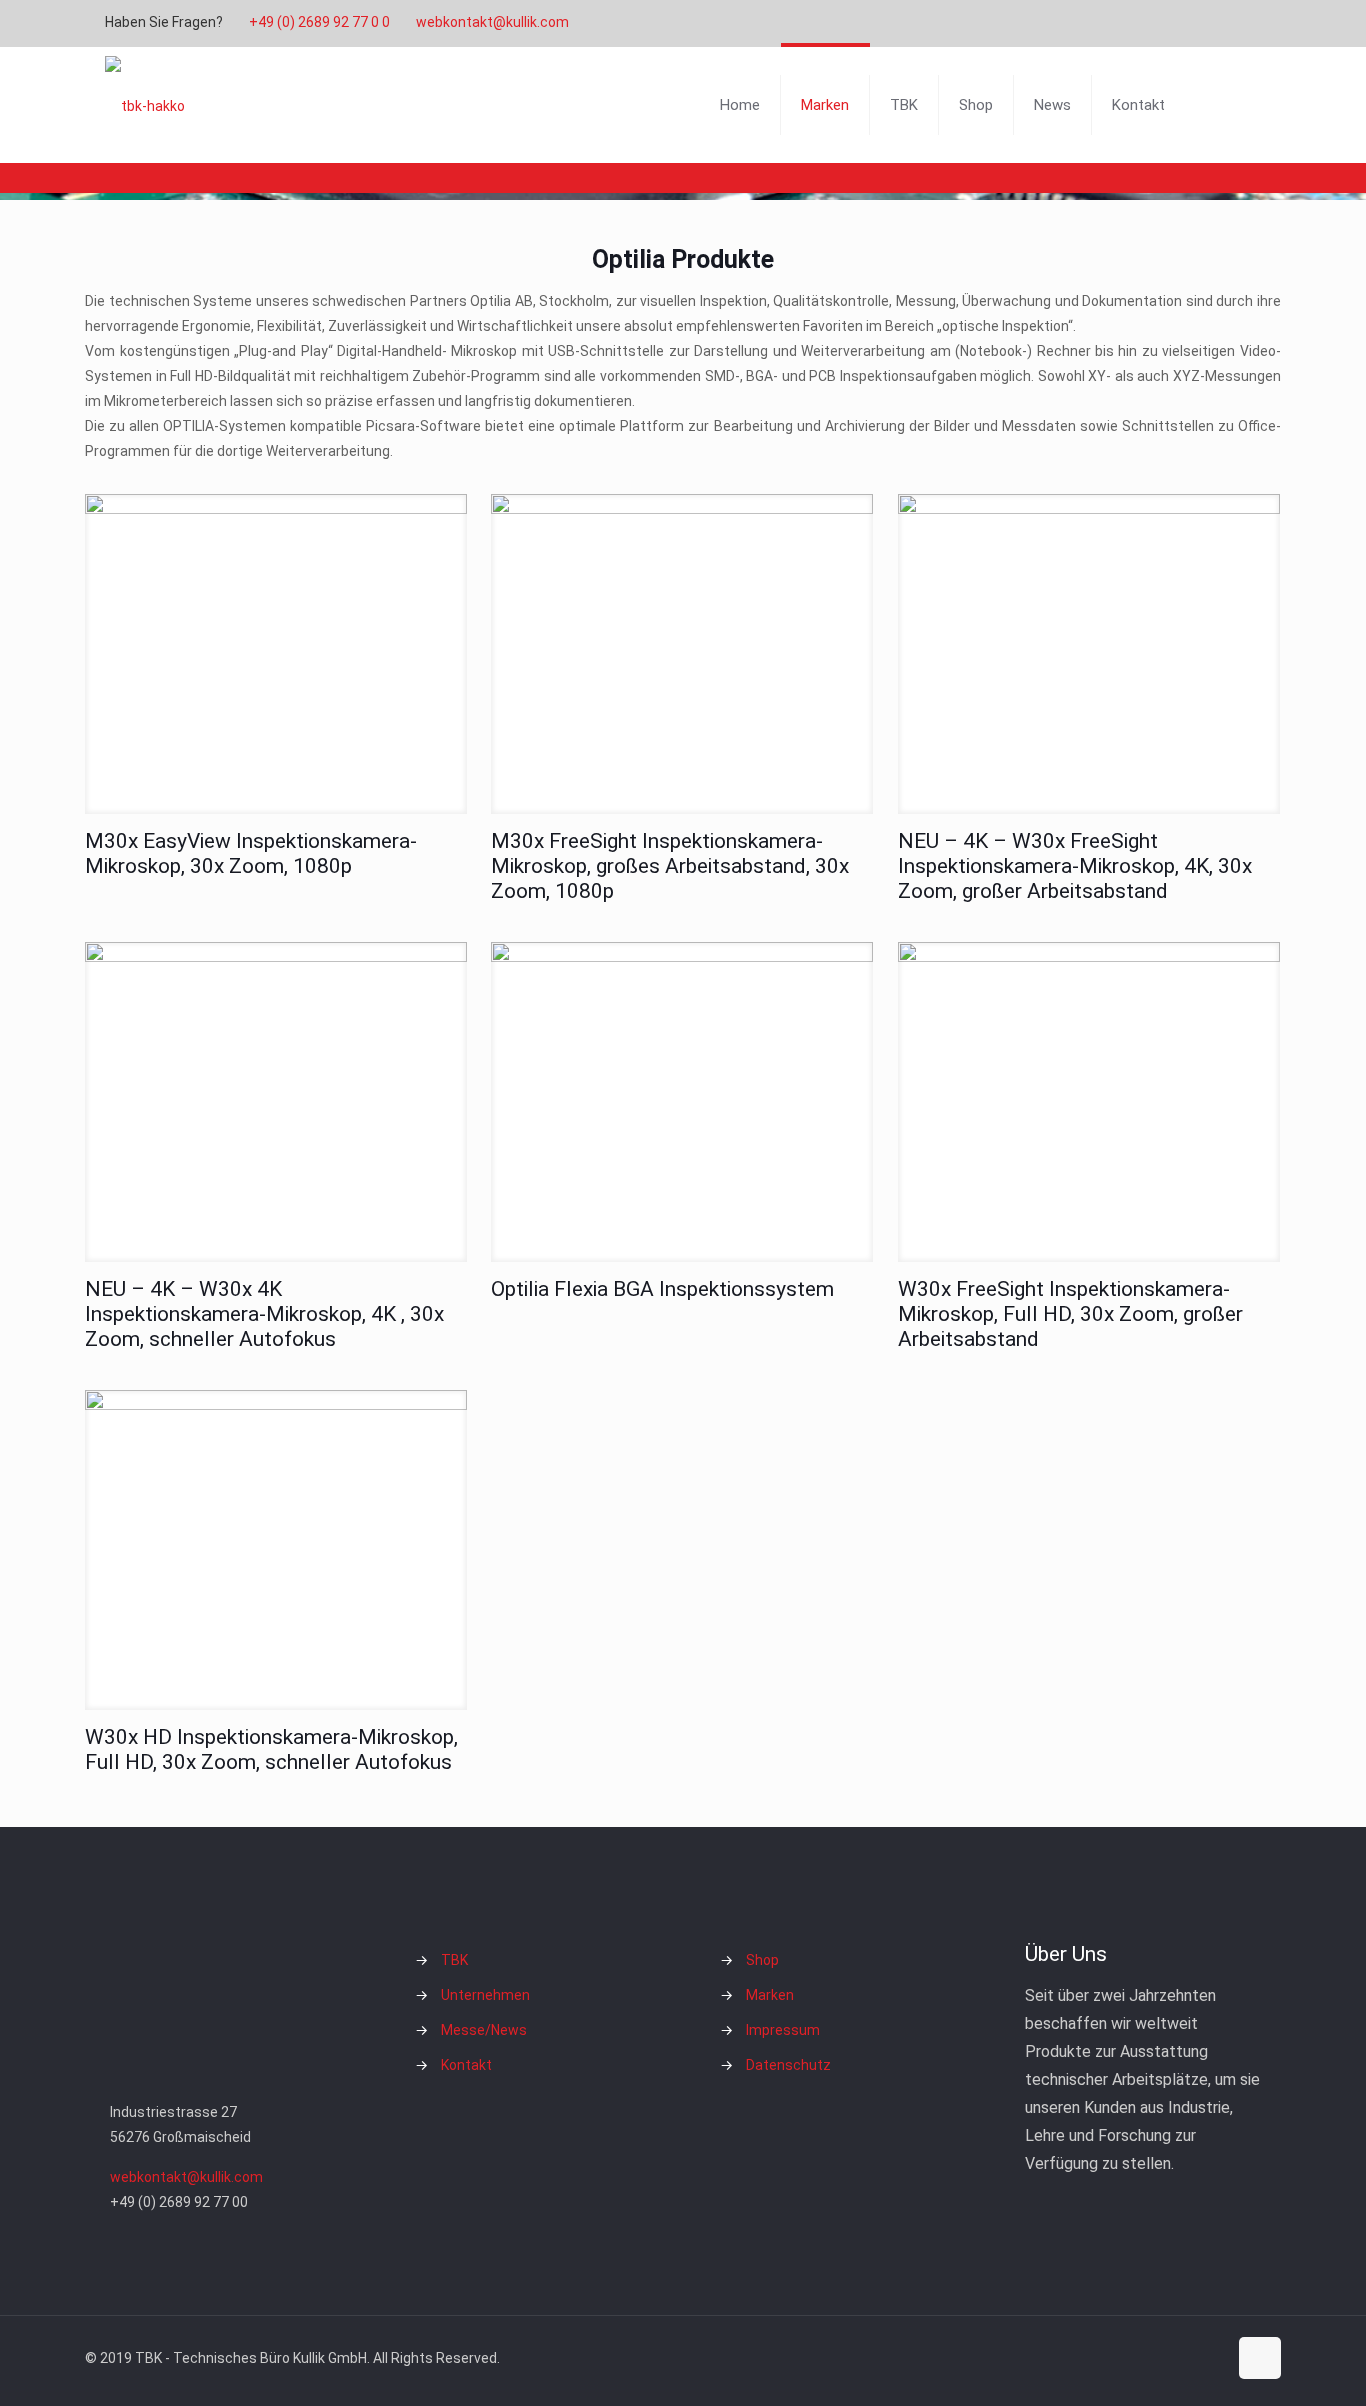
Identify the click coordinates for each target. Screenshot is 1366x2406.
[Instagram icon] (1224, 23)
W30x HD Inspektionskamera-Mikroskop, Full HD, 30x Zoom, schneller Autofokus (271, 1749)
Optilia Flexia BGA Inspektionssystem (662, 1289)
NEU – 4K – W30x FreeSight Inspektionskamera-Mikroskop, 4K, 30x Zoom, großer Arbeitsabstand (1075, 866)
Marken (770, 1995)
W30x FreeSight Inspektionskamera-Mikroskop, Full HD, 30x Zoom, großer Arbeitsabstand (1070, 1314)
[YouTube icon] (1199, 23)
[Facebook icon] (1149, 23)
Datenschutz (788, 2065)
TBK (454, 1960)
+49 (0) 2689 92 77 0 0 (319, 22)
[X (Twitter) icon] (1174, 23)
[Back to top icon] (1260, 2358)
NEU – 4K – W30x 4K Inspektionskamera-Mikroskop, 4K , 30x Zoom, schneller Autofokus (264, 1314)
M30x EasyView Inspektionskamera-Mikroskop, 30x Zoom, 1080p (251, 853)
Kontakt (466, 2065)
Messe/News (484, 2030)
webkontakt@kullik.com (492, 22)
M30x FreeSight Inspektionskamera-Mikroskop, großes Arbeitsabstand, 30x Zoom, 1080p (670, 866)
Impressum (783, 2030)
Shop (762, 1960)
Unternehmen (485, 1995)
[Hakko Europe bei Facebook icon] (1249, 23)
